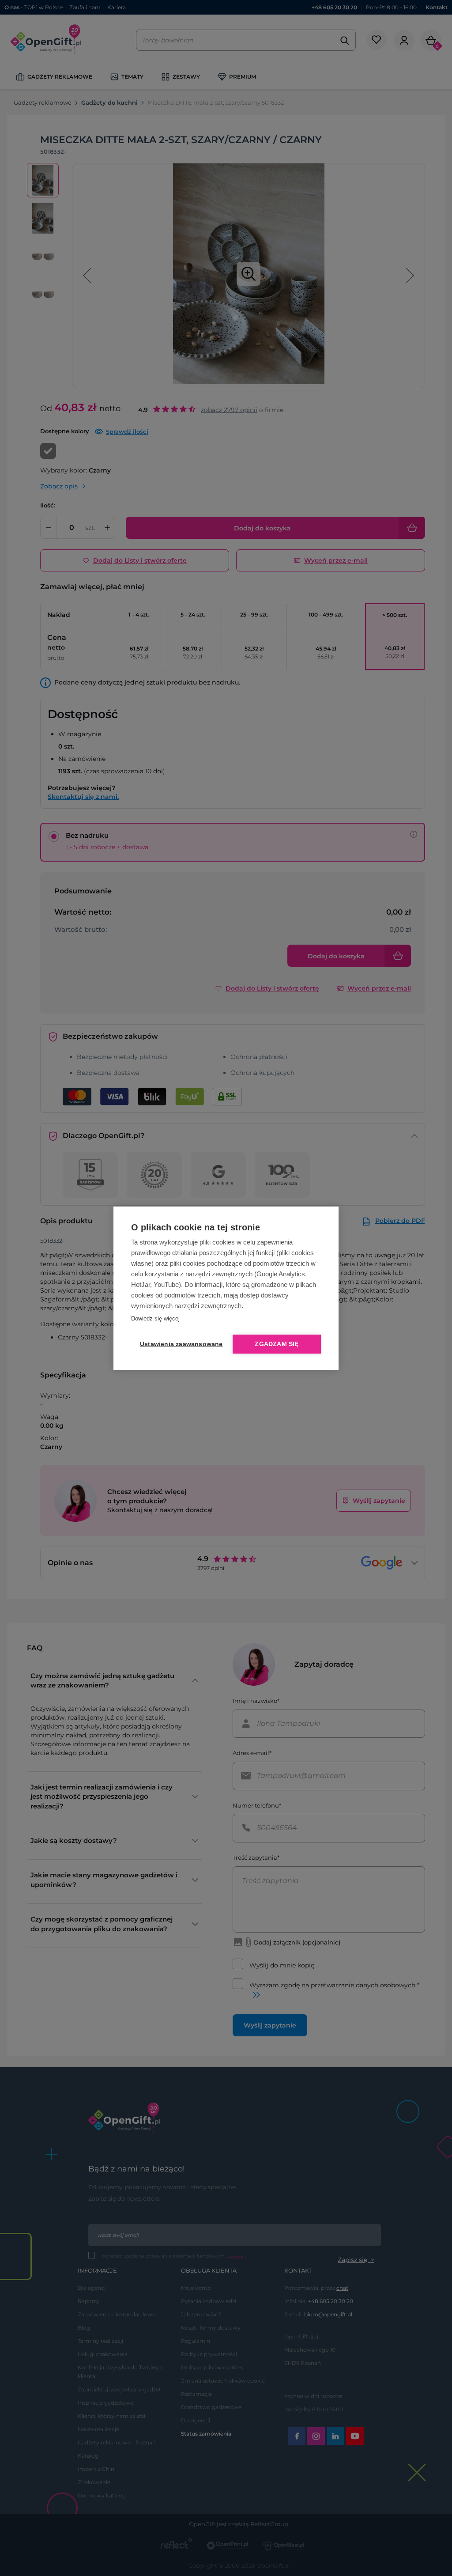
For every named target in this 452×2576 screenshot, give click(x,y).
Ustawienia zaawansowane (180, 1344)
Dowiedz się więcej (155, 1318)
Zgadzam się (277, 1344)
